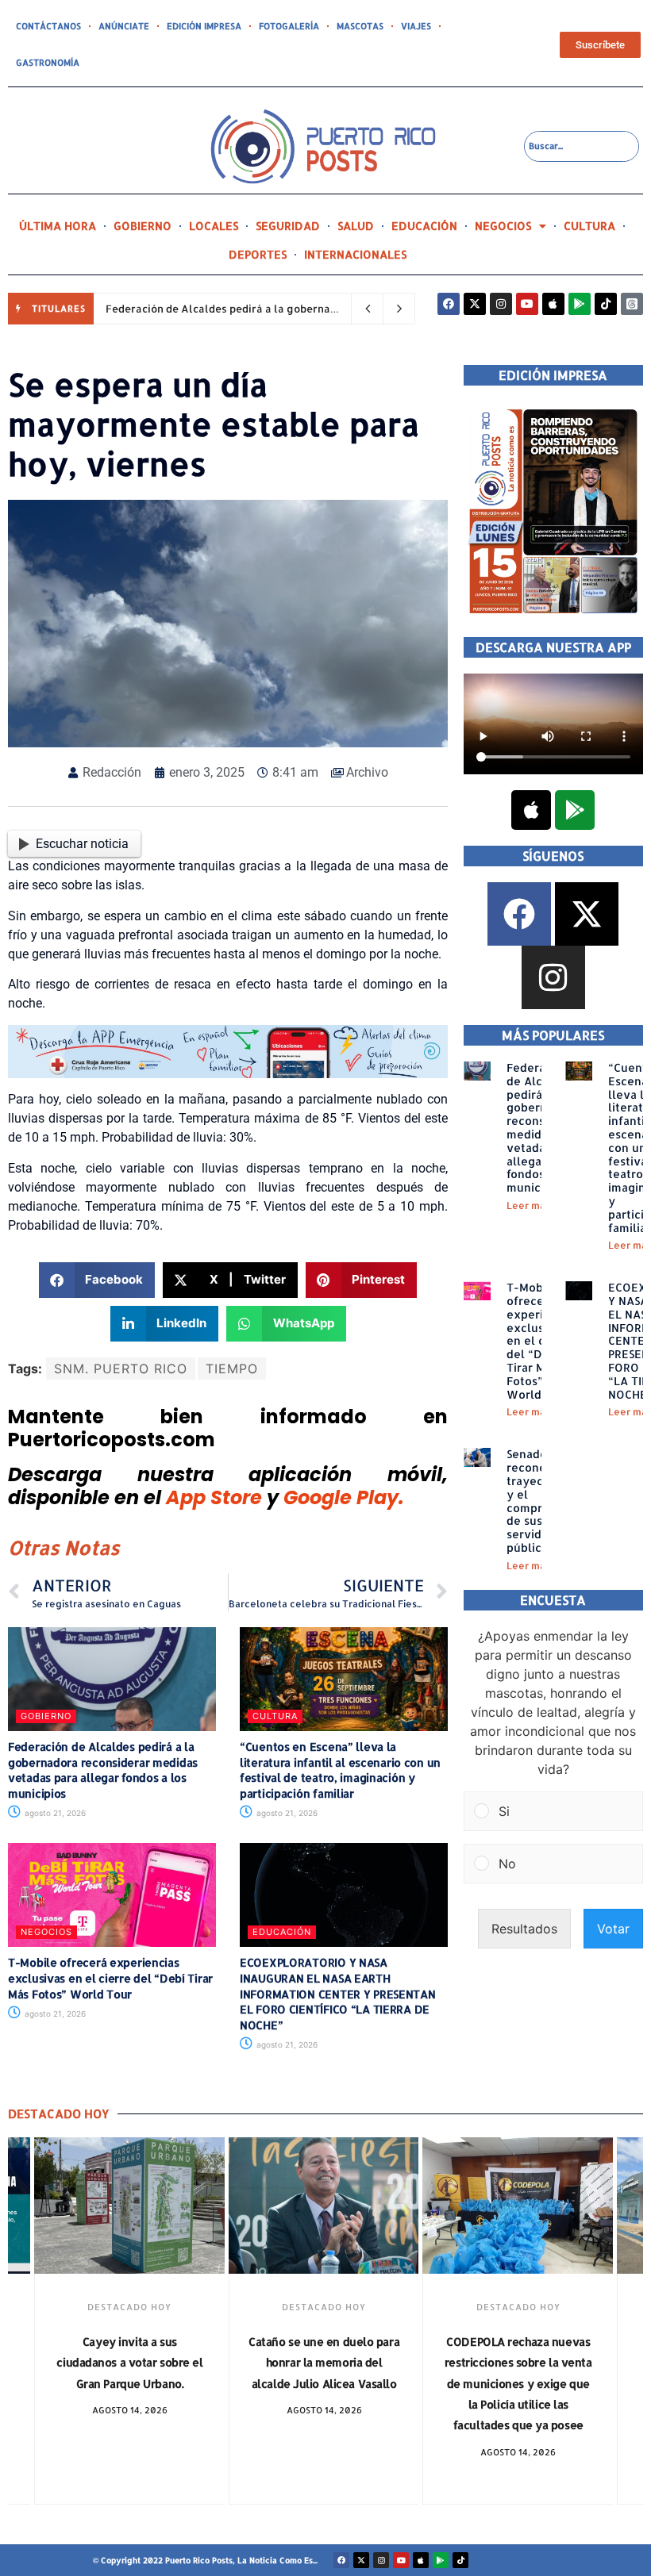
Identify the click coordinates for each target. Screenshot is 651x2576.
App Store (214, 1497)
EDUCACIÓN (424, 226)
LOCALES (214, 226)
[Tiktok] (606, 304)
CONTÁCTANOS (48, 26)
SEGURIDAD (288, 226)
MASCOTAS (360, 26)
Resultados (524, 1929)
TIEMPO (232, 1369)
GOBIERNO (143, 226)
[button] (97, 1280)
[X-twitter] (475, 304)
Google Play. (344, 1497)
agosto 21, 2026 (54, 1813)
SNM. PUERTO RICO (121, 1369)
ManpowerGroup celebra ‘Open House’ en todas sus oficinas (518, 2363)
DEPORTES (258, 254)
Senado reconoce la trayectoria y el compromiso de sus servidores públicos (541, 1501)
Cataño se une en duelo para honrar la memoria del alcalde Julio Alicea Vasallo (129, 2363)
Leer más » (533, 1205)
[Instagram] (501, 304)
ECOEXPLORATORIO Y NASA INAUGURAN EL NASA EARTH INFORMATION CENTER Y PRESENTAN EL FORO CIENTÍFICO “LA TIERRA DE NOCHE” (338, 1993)
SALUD (356, 226)
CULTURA (589, 226)
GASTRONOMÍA (48, 63)
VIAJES (416, 26)
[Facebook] (449, 304)
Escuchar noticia (82, 844)
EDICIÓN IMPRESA (204, 26)
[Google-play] (580, 304)
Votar (613, 1929)
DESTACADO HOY (129, 2307)
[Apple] (553, 304)
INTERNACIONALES (355, 254)
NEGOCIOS (503, 226)
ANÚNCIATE (124, 26)
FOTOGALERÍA (289, 26)
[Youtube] (527, 304)
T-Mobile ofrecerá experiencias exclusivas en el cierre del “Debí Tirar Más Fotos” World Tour (110, 1978)
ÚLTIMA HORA (58, 226)
